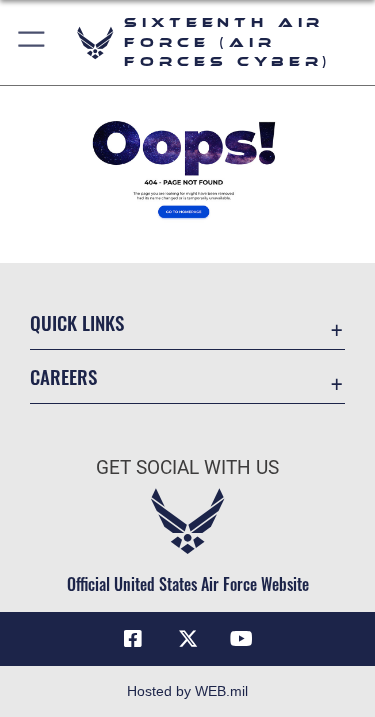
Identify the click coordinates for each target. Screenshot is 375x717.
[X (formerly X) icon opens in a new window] (188, 639)
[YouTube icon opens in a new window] (242, 639)
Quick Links (77, 322)
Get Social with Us (187, 467)
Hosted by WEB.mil (187, 691)
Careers (63, 376)
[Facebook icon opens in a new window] (133, 639)
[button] (32, 42)
